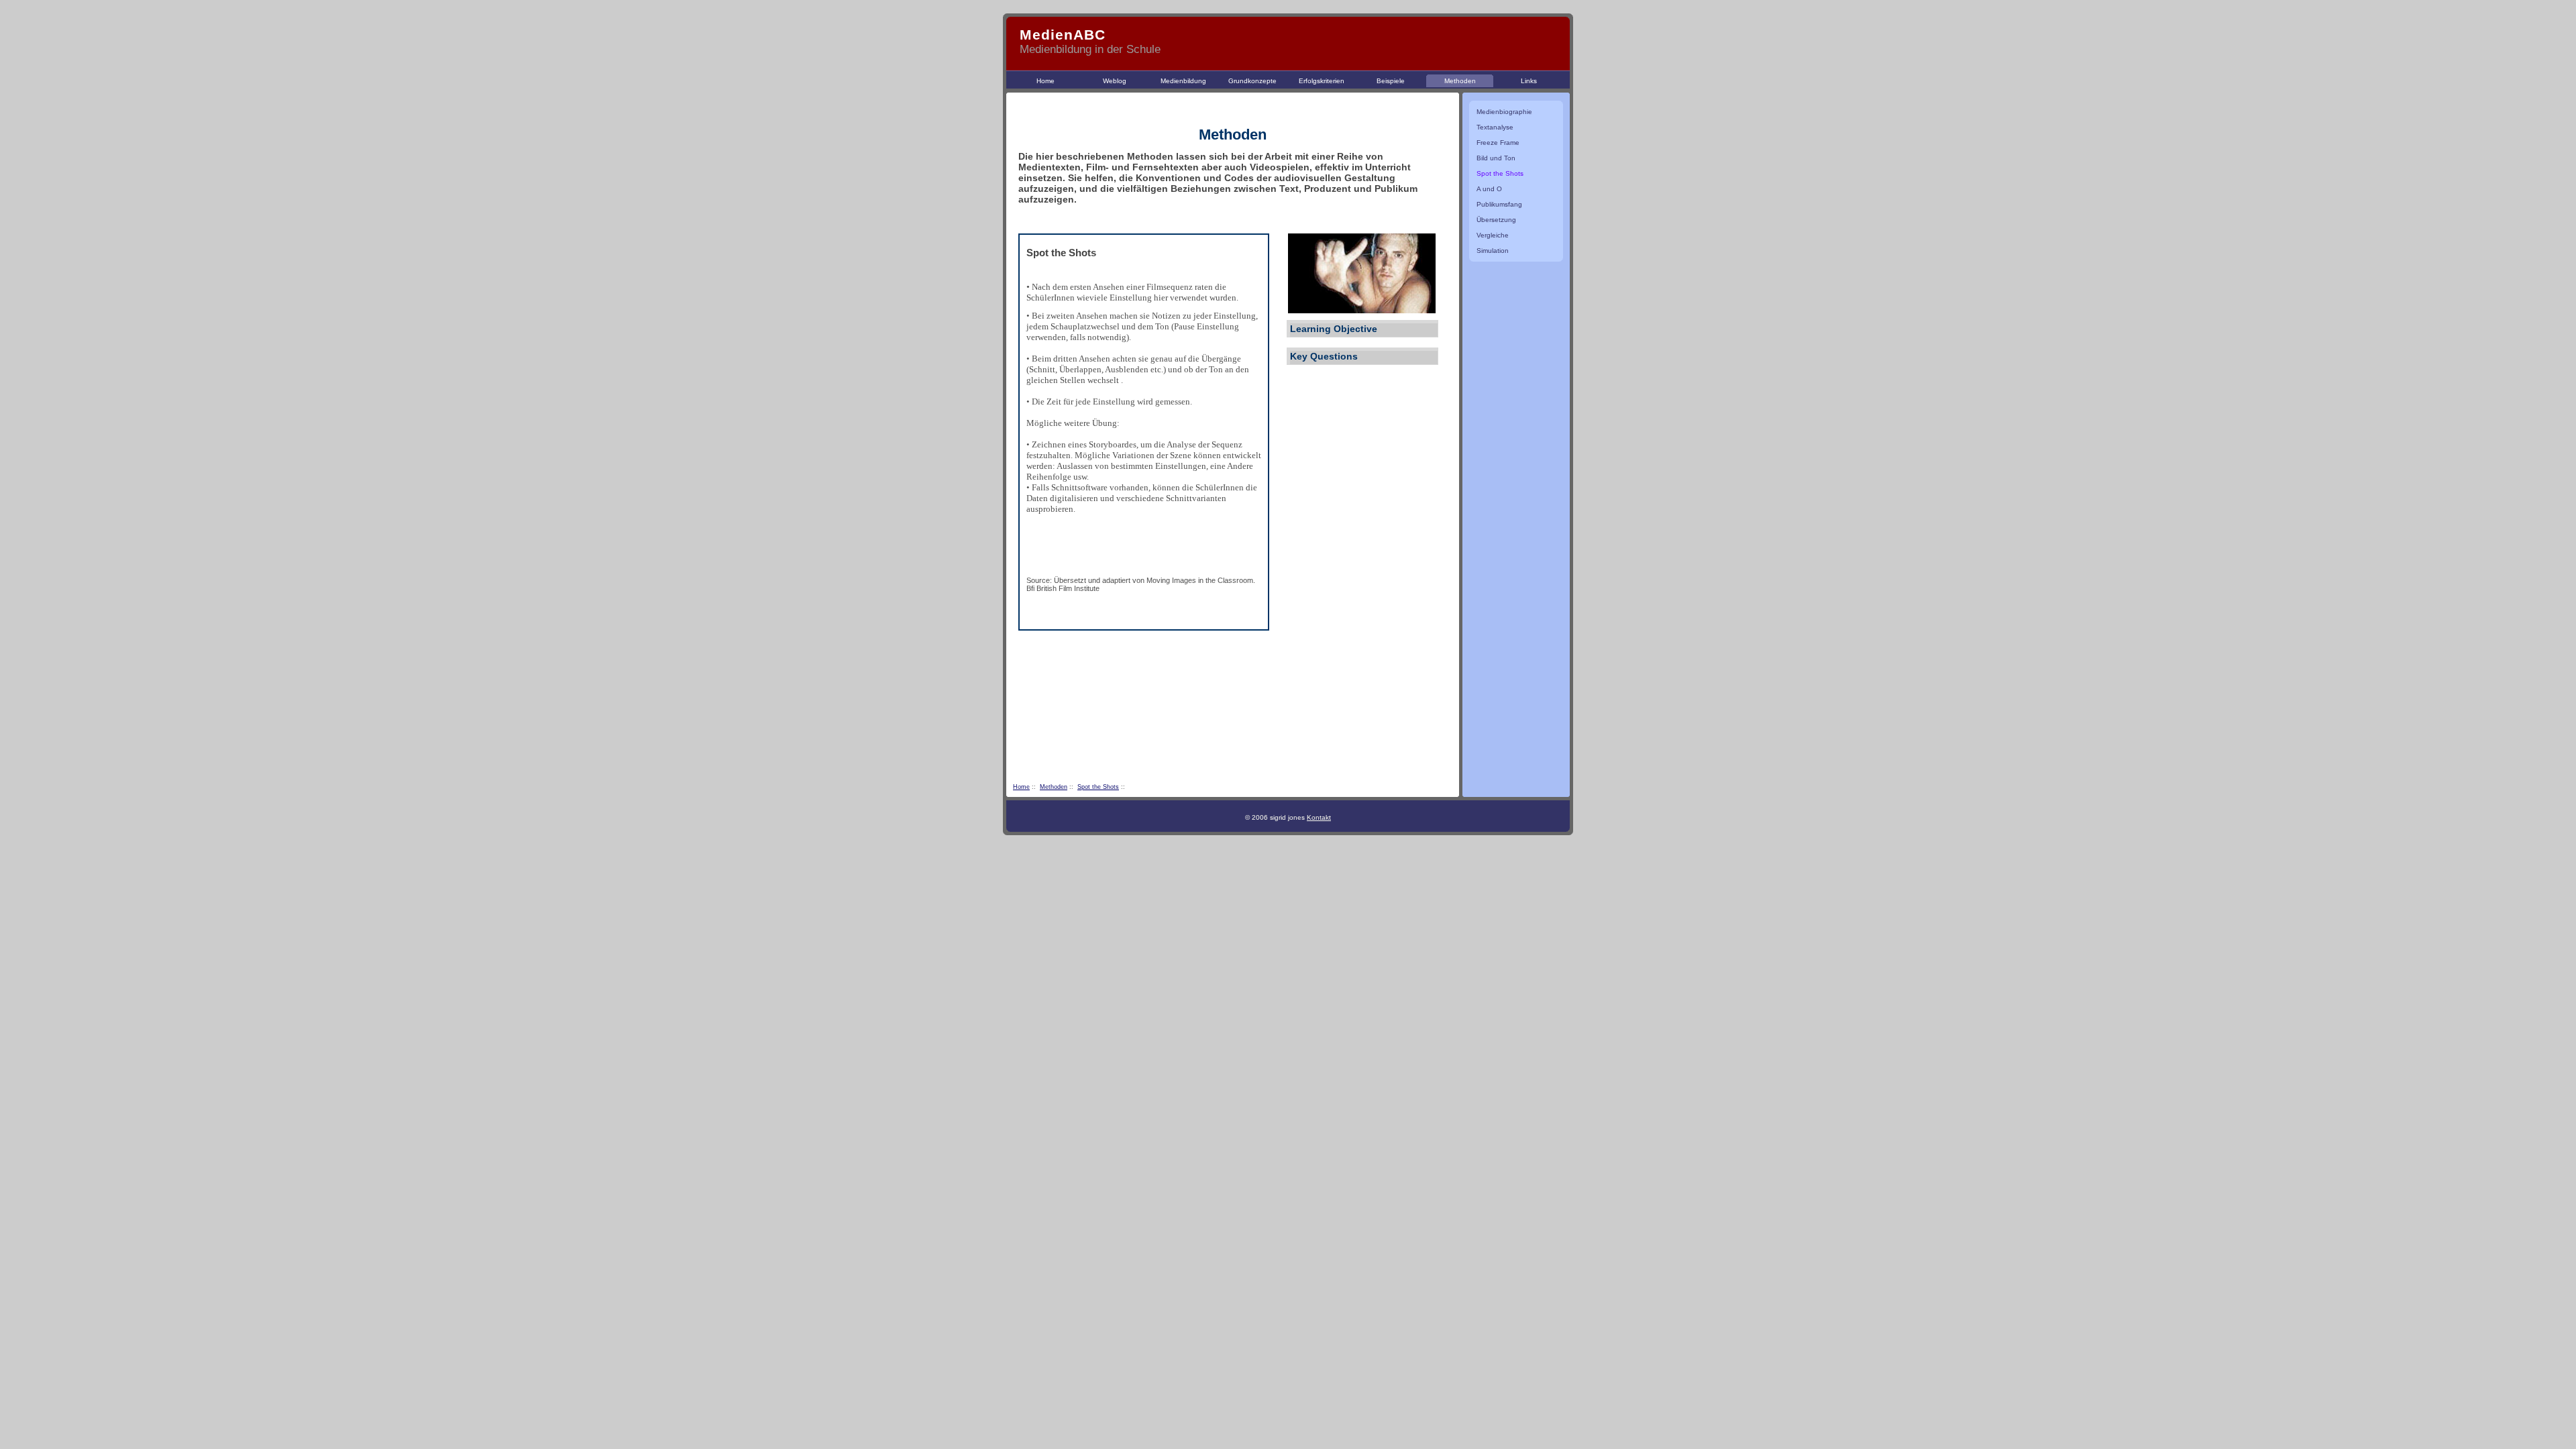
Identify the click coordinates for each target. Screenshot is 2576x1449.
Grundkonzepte (1252, 81)
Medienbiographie (1504, 112)
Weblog (1115, 81)
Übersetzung (1496, 220)
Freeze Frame (1498, 143)
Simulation (1493, 251)
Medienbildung (1183, 81)
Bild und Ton (1496, 158)
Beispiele (1391, 81)
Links (1529, 81)
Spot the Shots (1098, 787)
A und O (1489, 189)
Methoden (1460, 81)
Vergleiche (1493, 235)
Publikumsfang (1499, 204)
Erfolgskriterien (1322, 81)
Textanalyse (1495, 127)
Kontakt (1319, 817)
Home (1045, 81)
